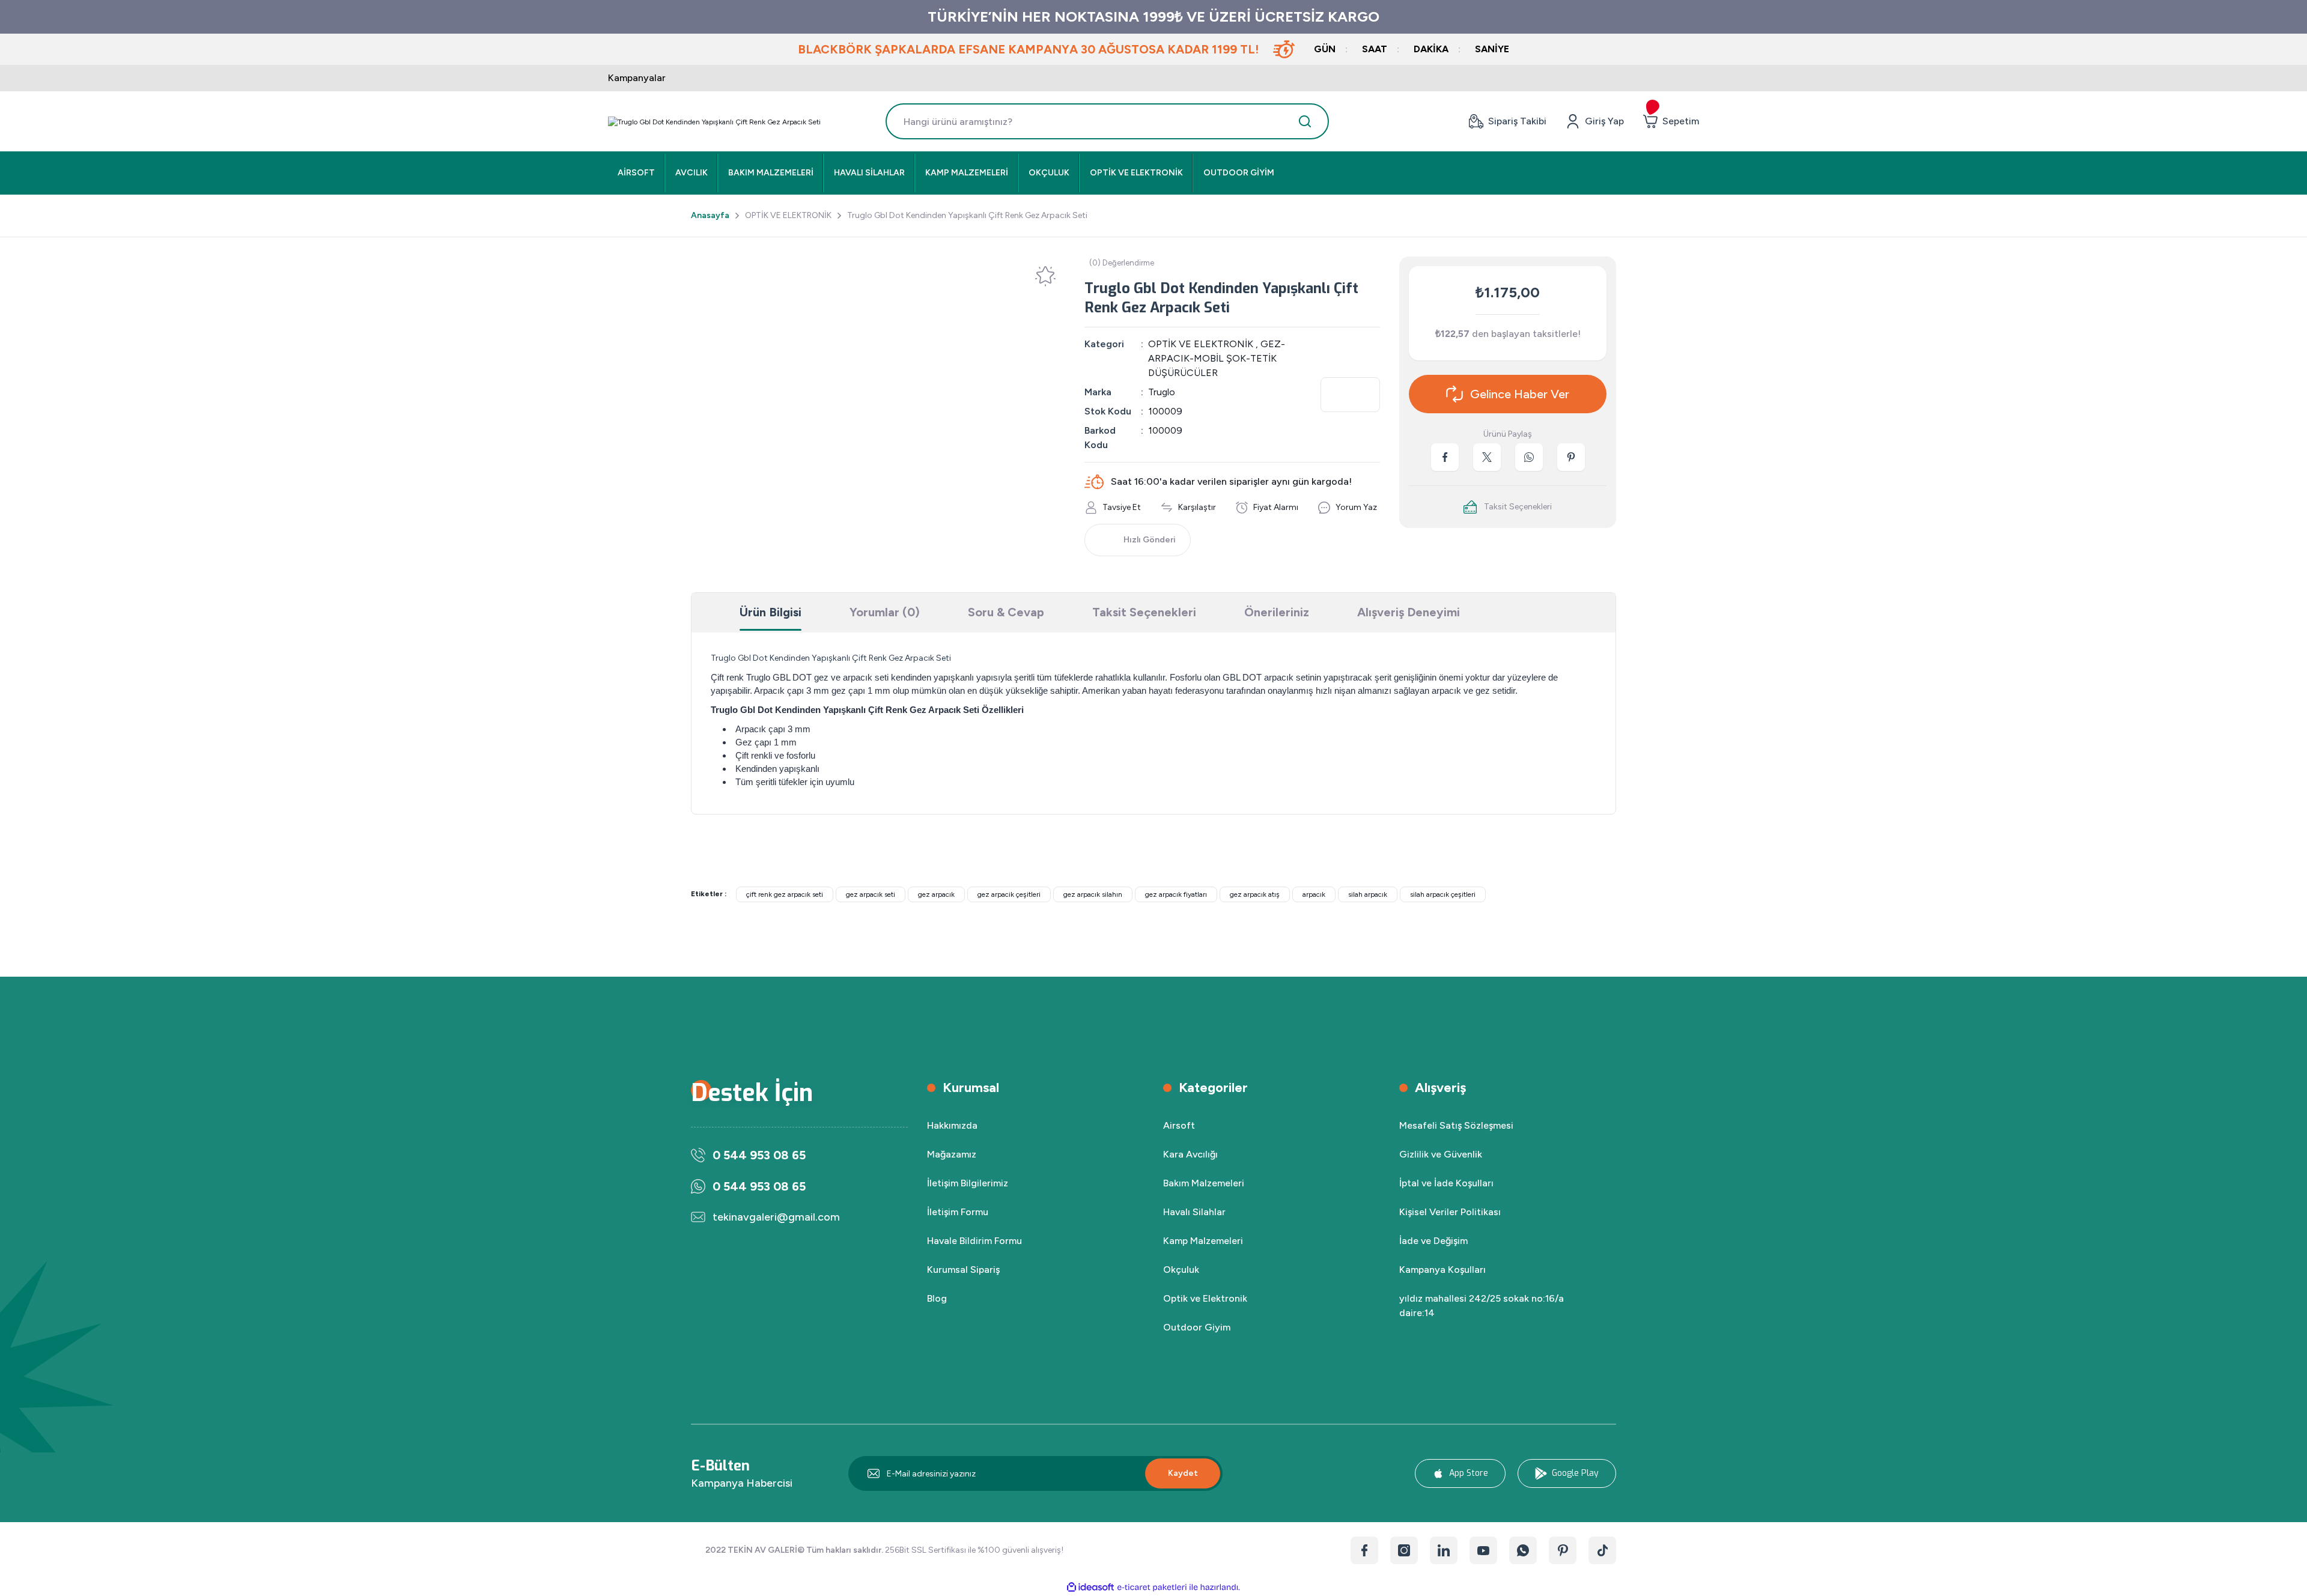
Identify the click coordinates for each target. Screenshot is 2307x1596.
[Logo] (714, 122)
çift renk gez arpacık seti (785, 894)
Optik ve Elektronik (1205, 1298)
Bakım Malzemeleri (1204, 1183)
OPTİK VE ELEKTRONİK (1201, 344)
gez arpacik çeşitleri (1009, 894)
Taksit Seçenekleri (1144, 612)
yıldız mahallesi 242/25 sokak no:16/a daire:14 (1482, 1306)
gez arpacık (936, 894)
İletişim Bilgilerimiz (968, 1183)
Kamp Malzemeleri (1203, 1241)
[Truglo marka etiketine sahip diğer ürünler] (1350, 395)
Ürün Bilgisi (771, 612)
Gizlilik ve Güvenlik (1441, 1154)
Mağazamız (952, 1154)
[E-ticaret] (1152, 1588)
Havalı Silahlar (1194, 1212)
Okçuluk (1181, 1270)
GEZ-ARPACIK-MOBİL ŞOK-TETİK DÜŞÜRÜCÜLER (1217, 358)
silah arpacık (1368, 894)
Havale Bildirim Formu (974, 1241)
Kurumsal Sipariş (963, 1270)
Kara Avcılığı (1190, 1154)
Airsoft (1179, 1125)
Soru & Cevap (1006, 612)
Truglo (1162, 392)
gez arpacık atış (1255, 894)
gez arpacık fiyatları (1176, 894)
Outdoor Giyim (1197, 1327)
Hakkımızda (952, 1125)
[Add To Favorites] (1045, 276)
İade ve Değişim (1433, 1241)
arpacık (1314, 894)
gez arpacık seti (871, 894)
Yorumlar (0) (885, 612)
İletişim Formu (958, 1212)
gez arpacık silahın (1093, 894)
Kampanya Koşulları (1442, 1270)
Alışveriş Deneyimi (1409, 612)
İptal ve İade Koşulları (1446, 1183)
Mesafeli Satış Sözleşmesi (1456, 1125)
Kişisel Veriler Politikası (1450, 1212)
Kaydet (1183, 1473)
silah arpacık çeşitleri (1443, 894)
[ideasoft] (1090, 1587)
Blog (937, 1298)
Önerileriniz (1277, 612)
